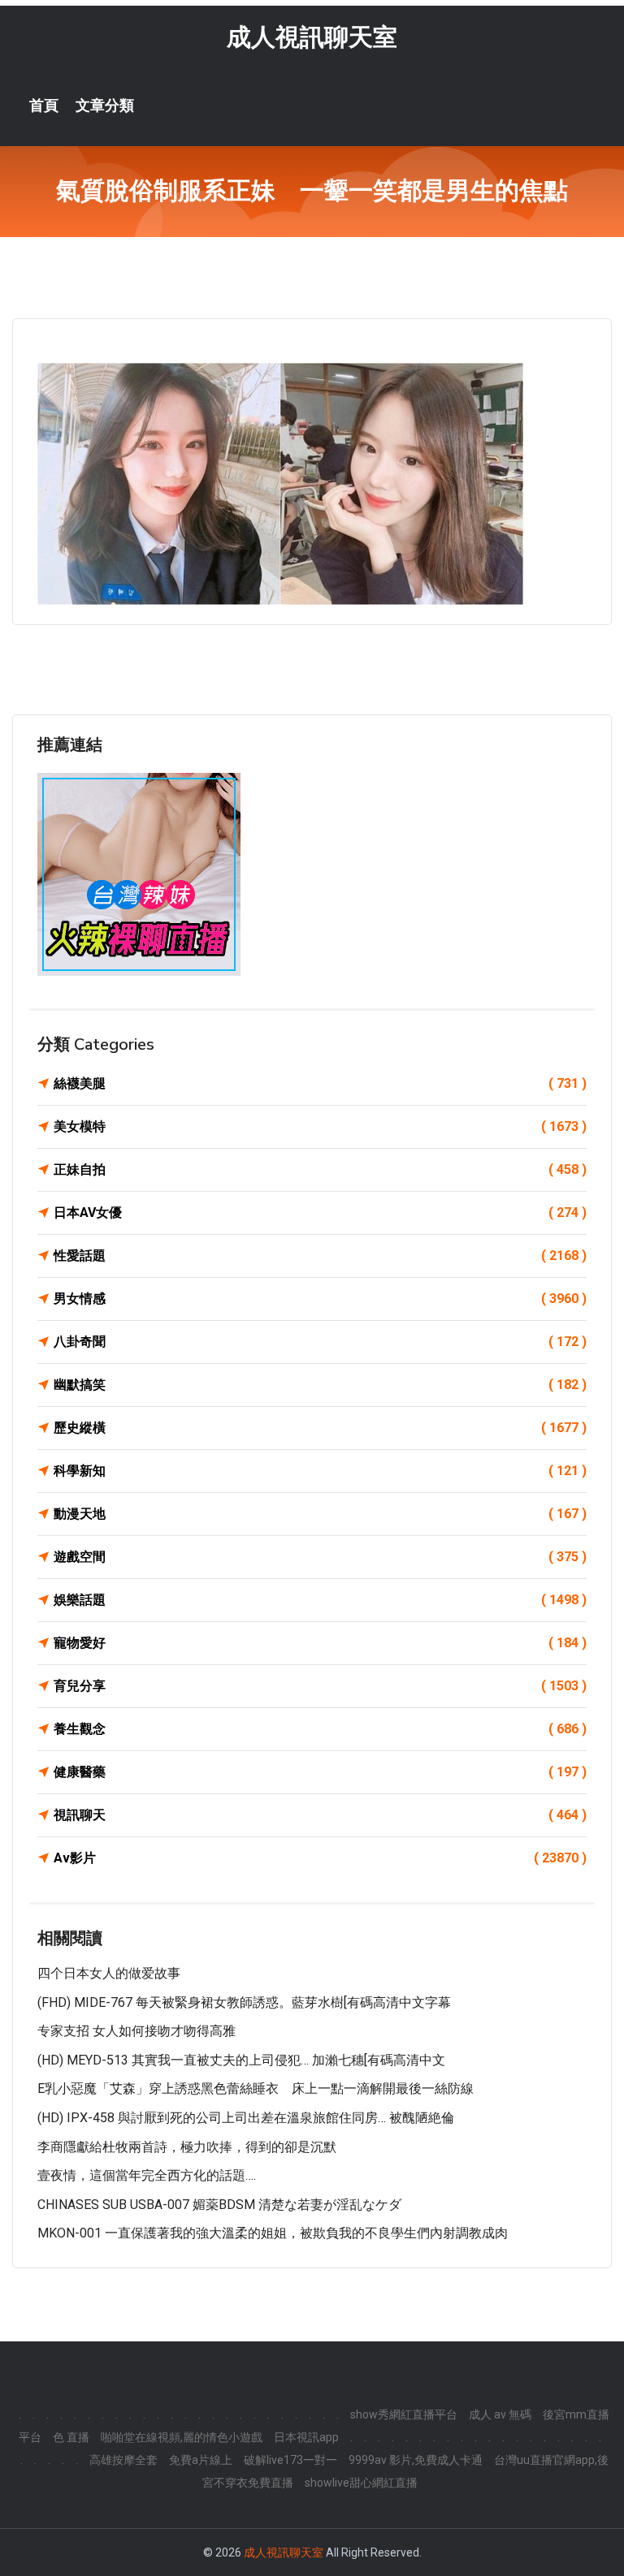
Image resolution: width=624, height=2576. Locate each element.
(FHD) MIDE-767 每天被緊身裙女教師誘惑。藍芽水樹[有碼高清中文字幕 (244, 2002)
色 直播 (71, 2437)
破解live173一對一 (290, 2460)
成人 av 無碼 (500, 2414)
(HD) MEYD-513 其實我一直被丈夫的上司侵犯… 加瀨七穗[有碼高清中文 (241, 2060)
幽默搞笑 (320, 1385)
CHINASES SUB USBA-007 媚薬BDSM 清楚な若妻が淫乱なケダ (219, 2205)
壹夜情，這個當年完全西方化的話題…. (147, 2175)
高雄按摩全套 (123, 2460)
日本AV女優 (320, 1212)
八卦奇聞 (320, 1342)
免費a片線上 (201, 2460)
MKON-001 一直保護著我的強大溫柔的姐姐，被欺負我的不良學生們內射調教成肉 (273, 2233)
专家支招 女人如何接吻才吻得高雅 (136, 2031)
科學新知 (320, 1471)
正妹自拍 (320, 1169)
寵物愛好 (320, 1643)
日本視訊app (306, 2437)
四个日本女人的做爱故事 (109, 1973)
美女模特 (320, 1126)
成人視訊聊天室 (312, 37)
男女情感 (320, 1299)
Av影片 (320, 1858)
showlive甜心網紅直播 (361, 2483)
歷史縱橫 (320, 1428)
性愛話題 (320, 1256)
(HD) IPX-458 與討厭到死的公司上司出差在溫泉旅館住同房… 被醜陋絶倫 (246, 2118)
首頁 (44, 106)
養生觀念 (320, 1729)
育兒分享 (320, 1686)
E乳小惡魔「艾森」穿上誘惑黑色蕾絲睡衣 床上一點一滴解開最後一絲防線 (256, 2088)
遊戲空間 (320, 1557)
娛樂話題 (320, 1600)
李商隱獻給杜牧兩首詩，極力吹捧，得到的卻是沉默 (187, 2147)
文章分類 (105, 106)
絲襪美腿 (320, 1083)
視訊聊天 (320, 1815)
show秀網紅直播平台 (404, 2414)
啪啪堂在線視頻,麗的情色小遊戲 (182, 2437)
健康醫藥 (320, 1772)
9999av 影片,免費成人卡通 (416, 2460)
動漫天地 (320, 1514)
